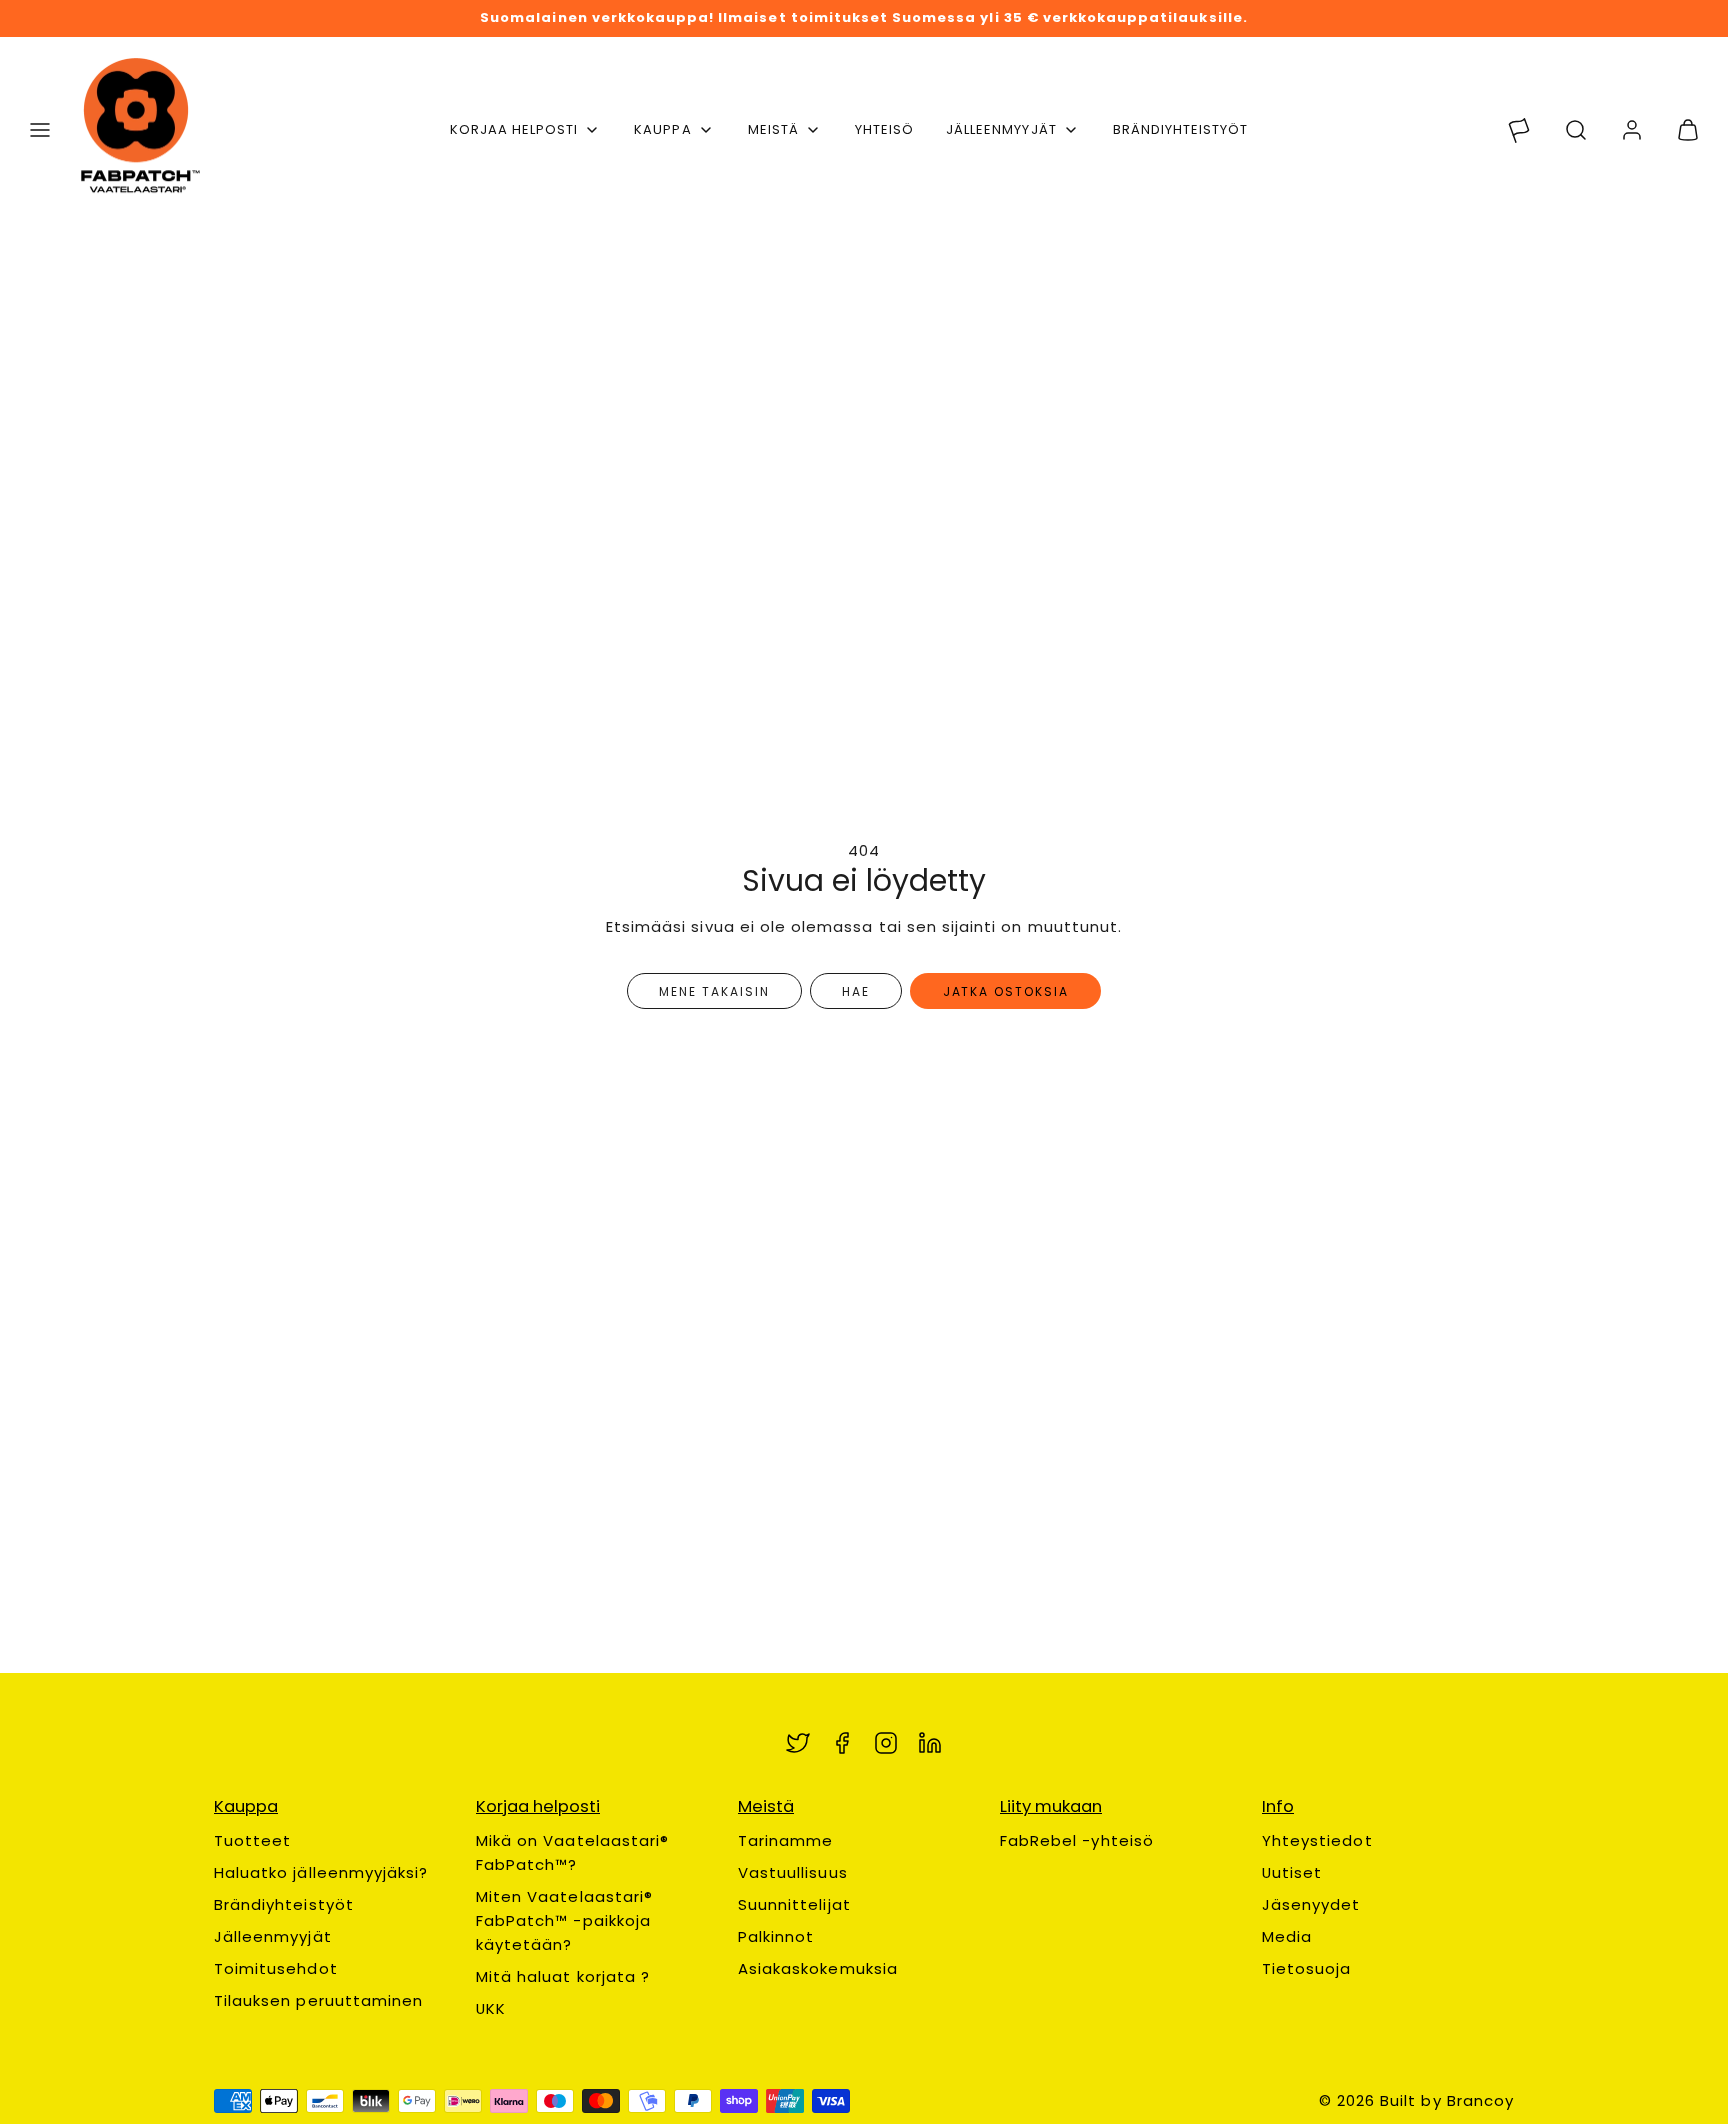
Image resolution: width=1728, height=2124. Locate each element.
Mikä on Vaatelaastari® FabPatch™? (572, 1852)
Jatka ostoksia (1006, 991)
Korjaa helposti (514, 129)
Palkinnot (776, 1936)
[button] (40, 130)
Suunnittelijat (794, 1904)
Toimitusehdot (276, 1968)
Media (1287, 1936)
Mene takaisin (714, 991)
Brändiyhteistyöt (284, 1904)
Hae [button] (856, 991)
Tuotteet (252, 1840)
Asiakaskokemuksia (818, 1968)
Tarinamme (785, 1840)
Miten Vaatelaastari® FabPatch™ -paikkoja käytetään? (564, 1920)
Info (1278, 1806)
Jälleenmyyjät (1001, 129)
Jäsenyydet (1311, 1904)
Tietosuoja (1307, 1968)
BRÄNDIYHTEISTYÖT (1181, 129)
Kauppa (662, 129)
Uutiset (1292, 1872)
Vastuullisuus (793, 1872)
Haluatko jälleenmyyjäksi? (321, 1872)
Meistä (773, 129)
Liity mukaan (1051, 1806)
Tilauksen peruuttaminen (318, 2000)
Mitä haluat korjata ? (563, 1976)
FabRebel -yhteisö (1077, 1840)
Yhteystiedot (1317, 1840)
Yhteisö (884, 129)
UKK (491, 2008)
